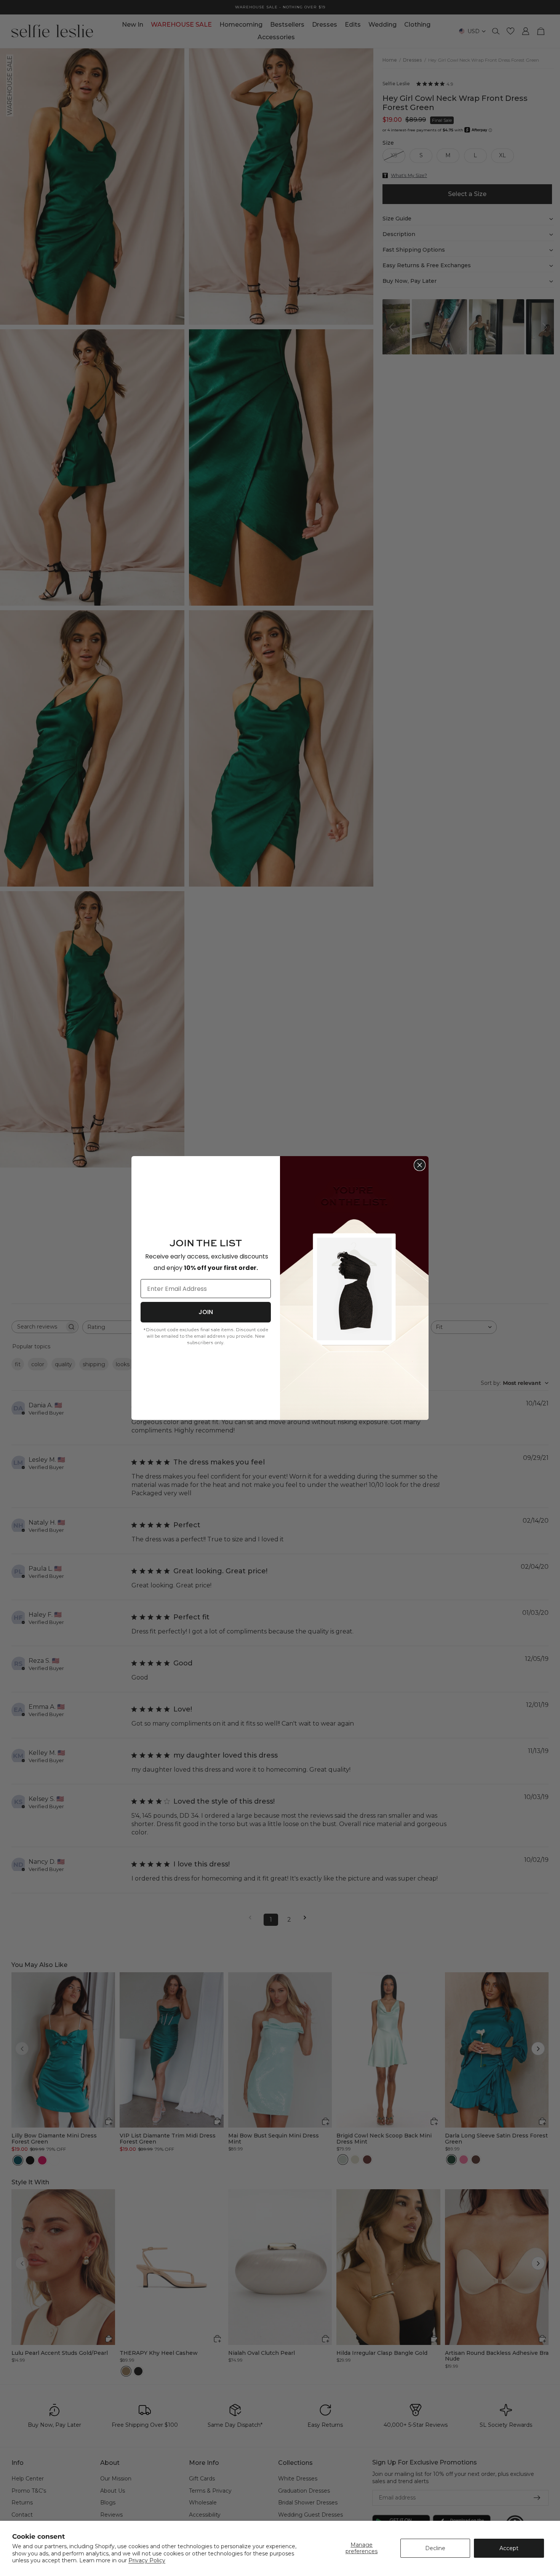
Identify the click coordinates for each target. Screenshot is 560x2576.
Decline (435, 2548)
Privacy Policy (147, 2560)
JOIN (206, 1312)
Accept (509, 2548)
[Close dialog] (420, 1165)
